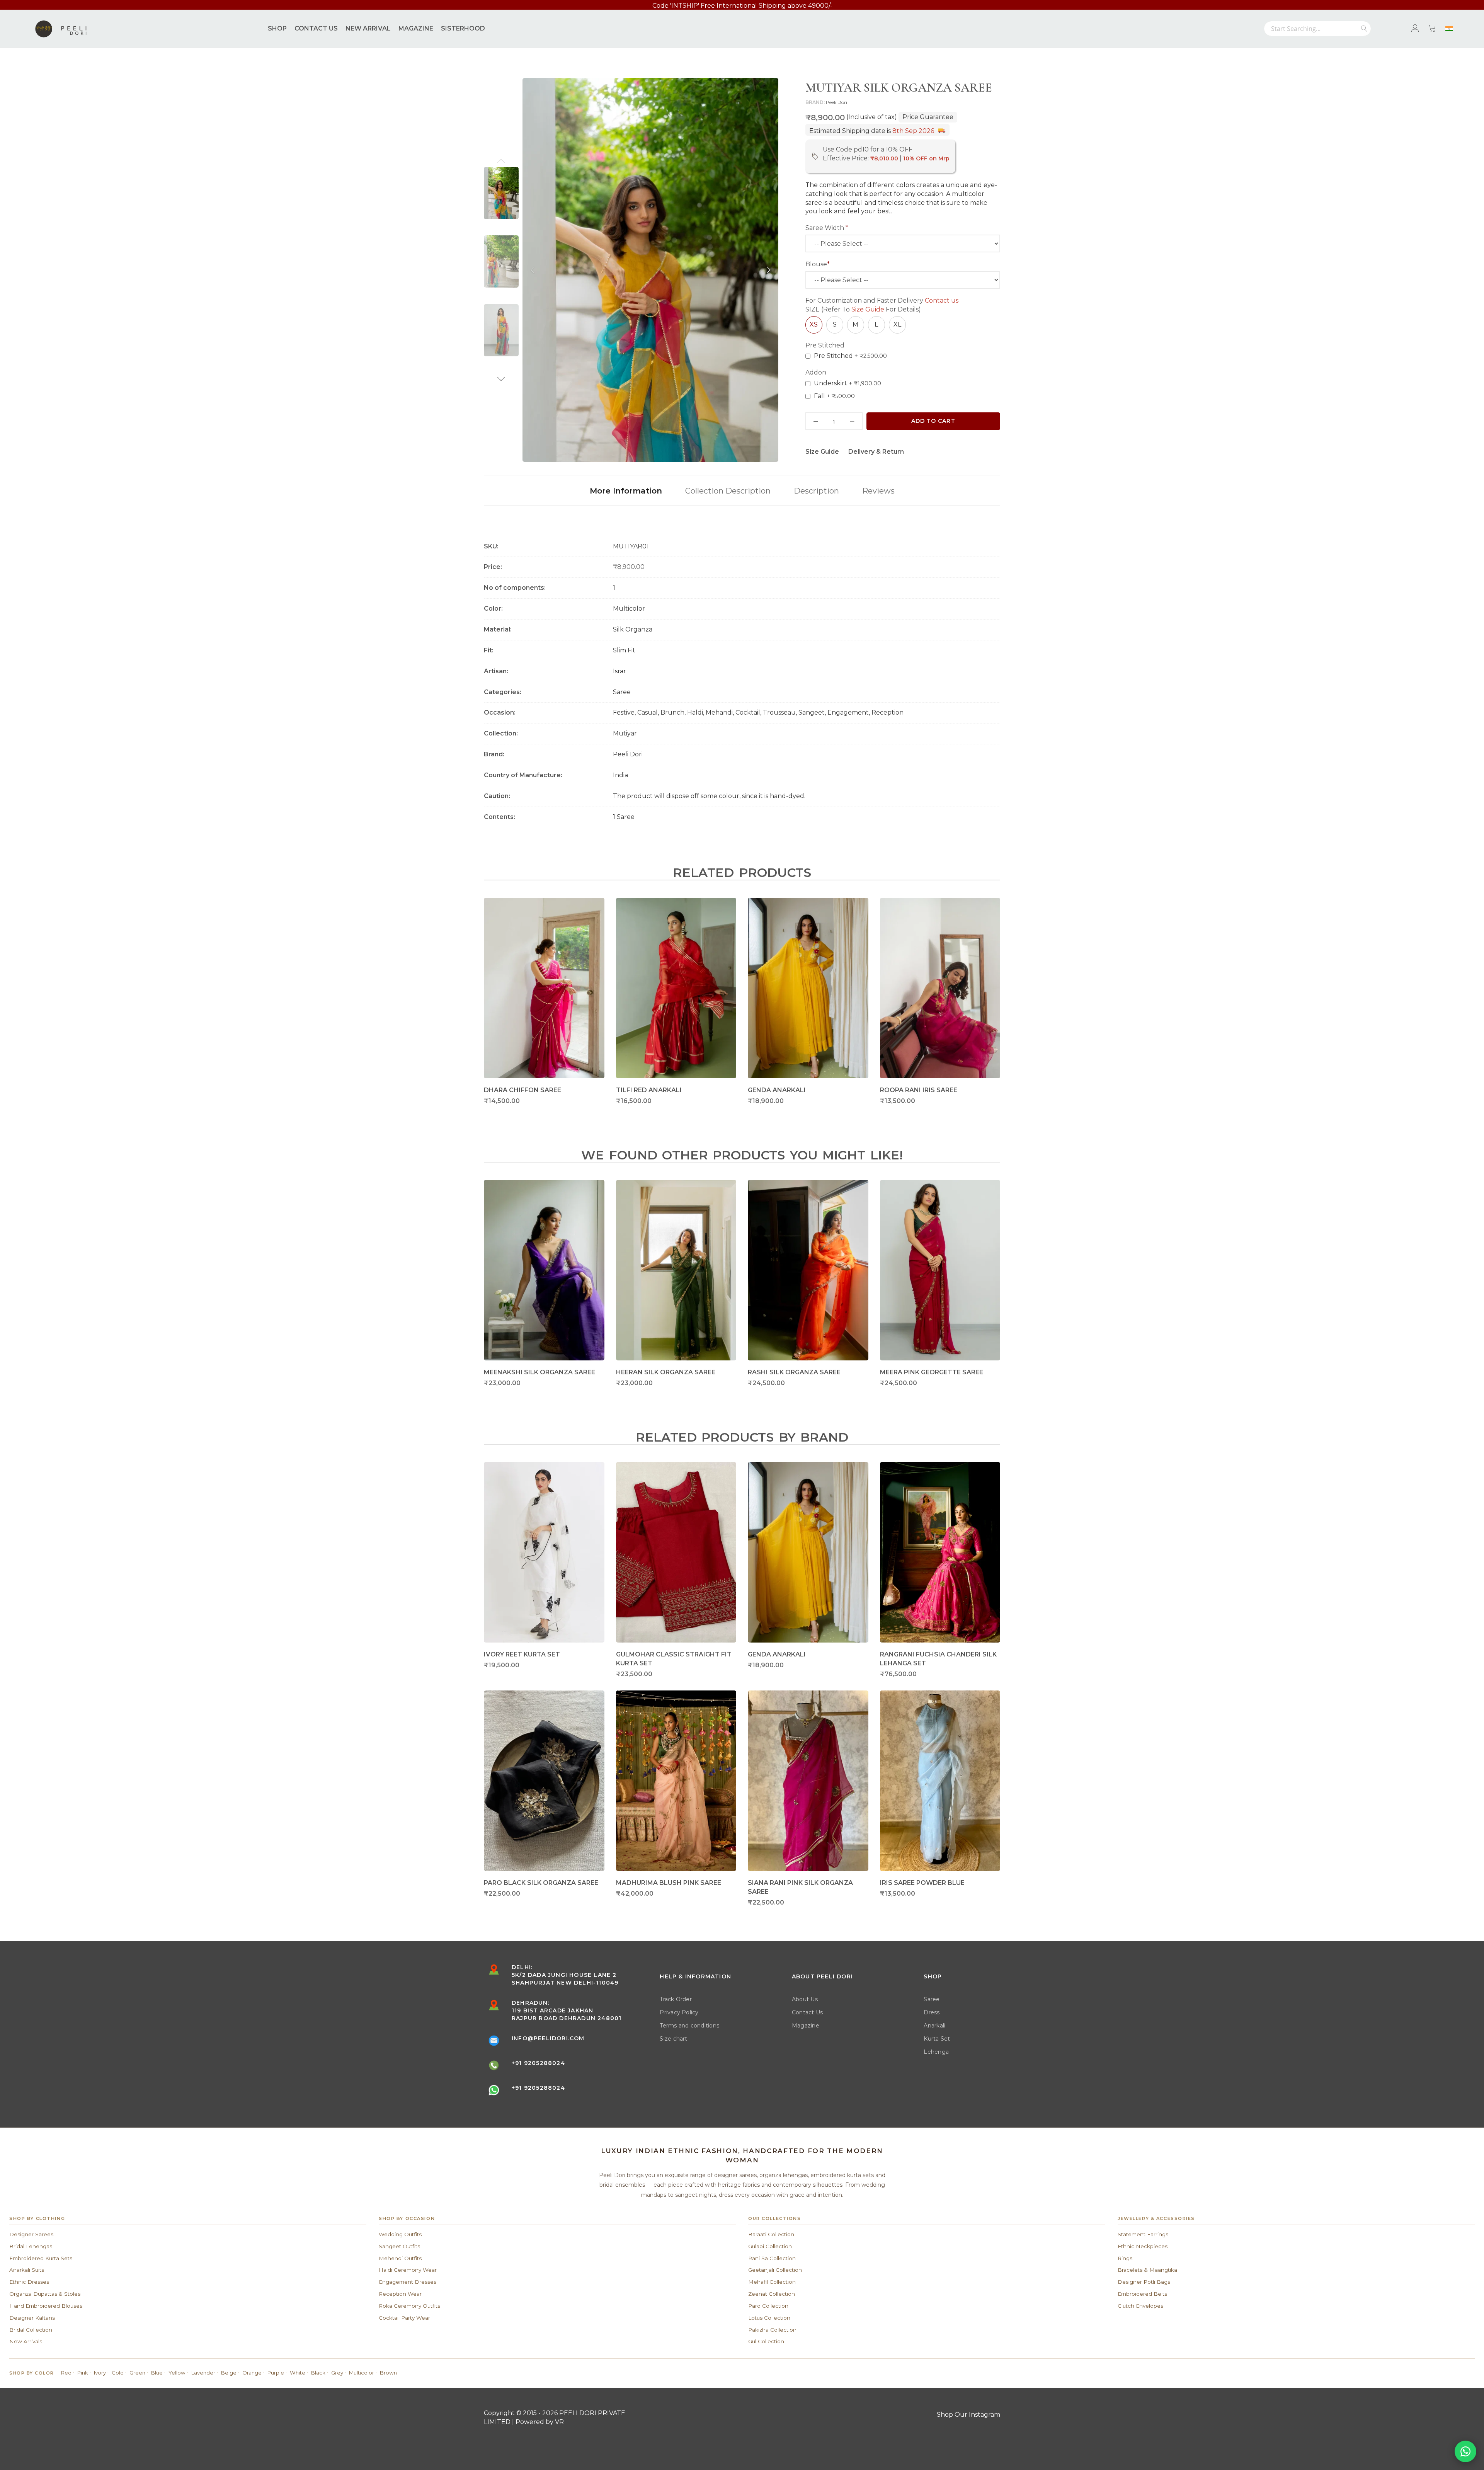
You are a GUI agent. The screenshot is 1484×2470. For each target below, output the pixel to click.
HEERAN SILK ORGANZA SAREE (666, 1372)
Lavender (203, 2373)
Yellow (177, 2373)
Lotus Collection (769, 2318)
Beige (229, 2373)
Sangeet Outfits (399, 2246)
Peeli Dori (836, 102)
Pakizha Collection (772, 2330)
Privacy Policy (679, 2012)
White (298, 2373)
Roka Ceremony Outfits (409, 2306)
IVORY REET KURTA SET (522, 1654)
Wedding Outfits (400, 2234)
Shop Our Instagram (968, 2415)
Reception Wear (400, 2294)
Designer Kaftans (32, 2318)
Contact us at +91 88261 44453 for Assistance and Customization (742, 6)
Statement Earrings (1143, 2234)
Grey (337, 2373)
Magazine (806, 2026)
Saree (932, 1999)
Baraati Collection (771, 2234)
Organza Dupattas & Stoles (45, 2294)
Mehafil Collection (772, 2282)
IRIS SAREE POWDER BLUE (922, 1883)
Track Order (676, 1999)
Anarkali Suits (27, 2270)
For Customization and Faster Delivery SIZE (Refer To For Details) (882, 305)
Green (137, 2373)
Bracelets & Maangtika (1147, 2270)
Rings (1125, 2258)
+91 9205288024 (538, 2063)
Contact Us (807, 2012)
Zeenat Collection (772, 2294)
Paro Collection (768, 2306)
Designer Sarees (31, 2234)
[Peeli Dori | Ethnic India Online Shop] (62, 29)
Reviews (878, 491)
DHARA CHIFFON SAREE (522, 1090)
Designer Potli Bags (1144, 2282)
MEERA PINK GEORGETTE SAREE (932, 1372)
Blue (157, 2373)
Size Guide (868, 309)
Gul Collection (766, 2341)
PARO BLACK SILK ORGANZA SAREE (541, 1883)
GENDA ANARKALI (777, 1090)
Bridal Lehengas (31, 2246)
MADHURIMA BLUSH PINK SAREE (669, 1883)
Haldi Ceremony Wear (408, 2270)
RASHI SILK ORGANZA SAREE (794, 1372)
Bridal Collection (31, 2330)
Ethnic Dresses (29, 2282)
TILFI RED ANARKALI (649, 1090)
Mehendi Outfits (400, 2258)
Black (318, 2373)
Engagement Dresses (408, 2282)
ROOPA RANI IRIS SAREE (919, 1090)
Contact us (942, 300)
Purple (276, 2373)
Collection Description (728, 491)
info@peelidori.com (548, 2038)
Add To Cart (933, 421)
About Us (805, 1999)
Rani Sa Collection (772, 2258)
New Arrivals (26, 2341)
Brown (388, 2373)
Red (66, 2373)
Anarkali (934, 2026)
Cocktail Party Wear (404, 2318)
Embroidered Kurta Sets (41, 2258)
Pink (83, 2373)
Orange (252, 2373)
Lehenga (936, 2052)
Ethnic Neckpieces (1143, 2246)
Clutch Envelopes (1140, 2306)
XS (814, 324)
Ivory (100, 2373)
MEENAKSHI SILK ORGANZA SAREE (539, 1372)
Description (816, 491)
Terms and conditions (689, 2026)
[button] (501, 161)
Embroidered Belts (1142, 2294)
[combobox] (1317, 29)
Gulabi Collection (770, 2246)
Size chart (673, 2039)
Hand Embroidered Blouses (46, 2306)
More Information (626, 491)
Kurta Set (937, 2039)
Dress (932, 2012)
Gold (118, 2373)
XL (897, 324)
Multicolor (362, 2373)
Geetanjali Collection (775, 2270)
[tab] (626, 490)
